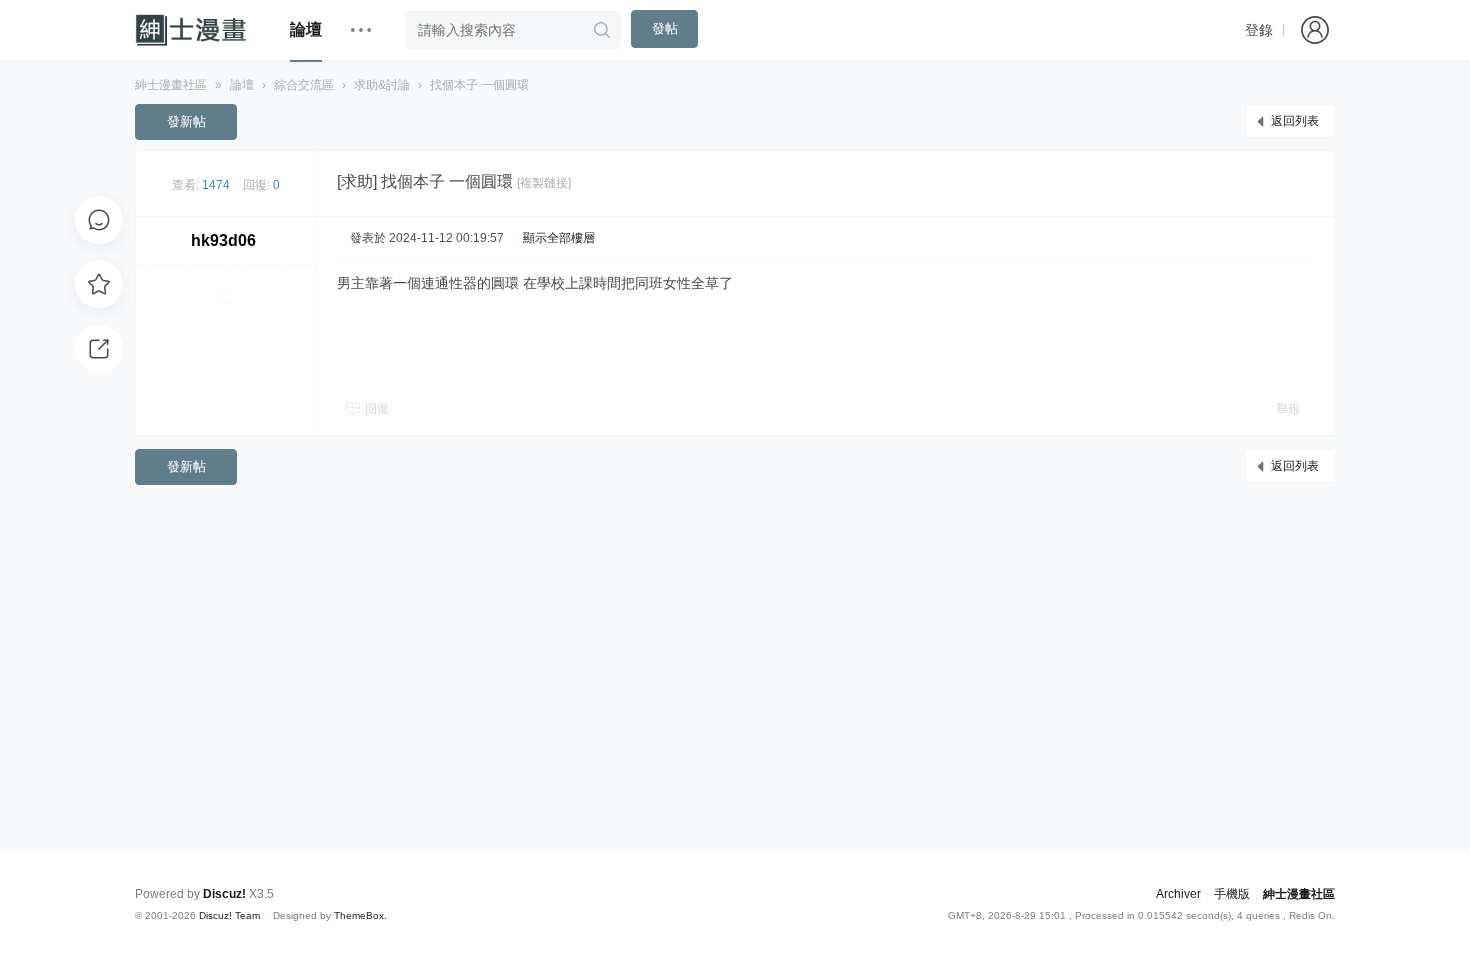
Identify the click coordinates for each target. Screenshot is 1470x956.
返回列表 (1295, 121)
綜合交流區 (304, 85)
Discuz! (224, 894)
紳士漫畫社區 (171, 85)
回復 (377, 409)
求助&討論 (382, 85)
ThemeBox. (360, 915)
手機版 (1232, 894)
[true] (602, 30)
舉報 (1288, 409)
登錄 (1259, 30)
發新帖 (186, 121)
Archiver (1178, 894)
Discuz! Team (229, 915)
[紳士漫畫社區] (197, 30)
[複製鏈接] (544, 183)
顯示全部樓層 (559, 238)
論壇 (306, 29)
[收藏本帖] (99, 284)
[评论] (99, 220)
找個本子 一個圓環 (479, 85)
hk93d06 (223, 240)
